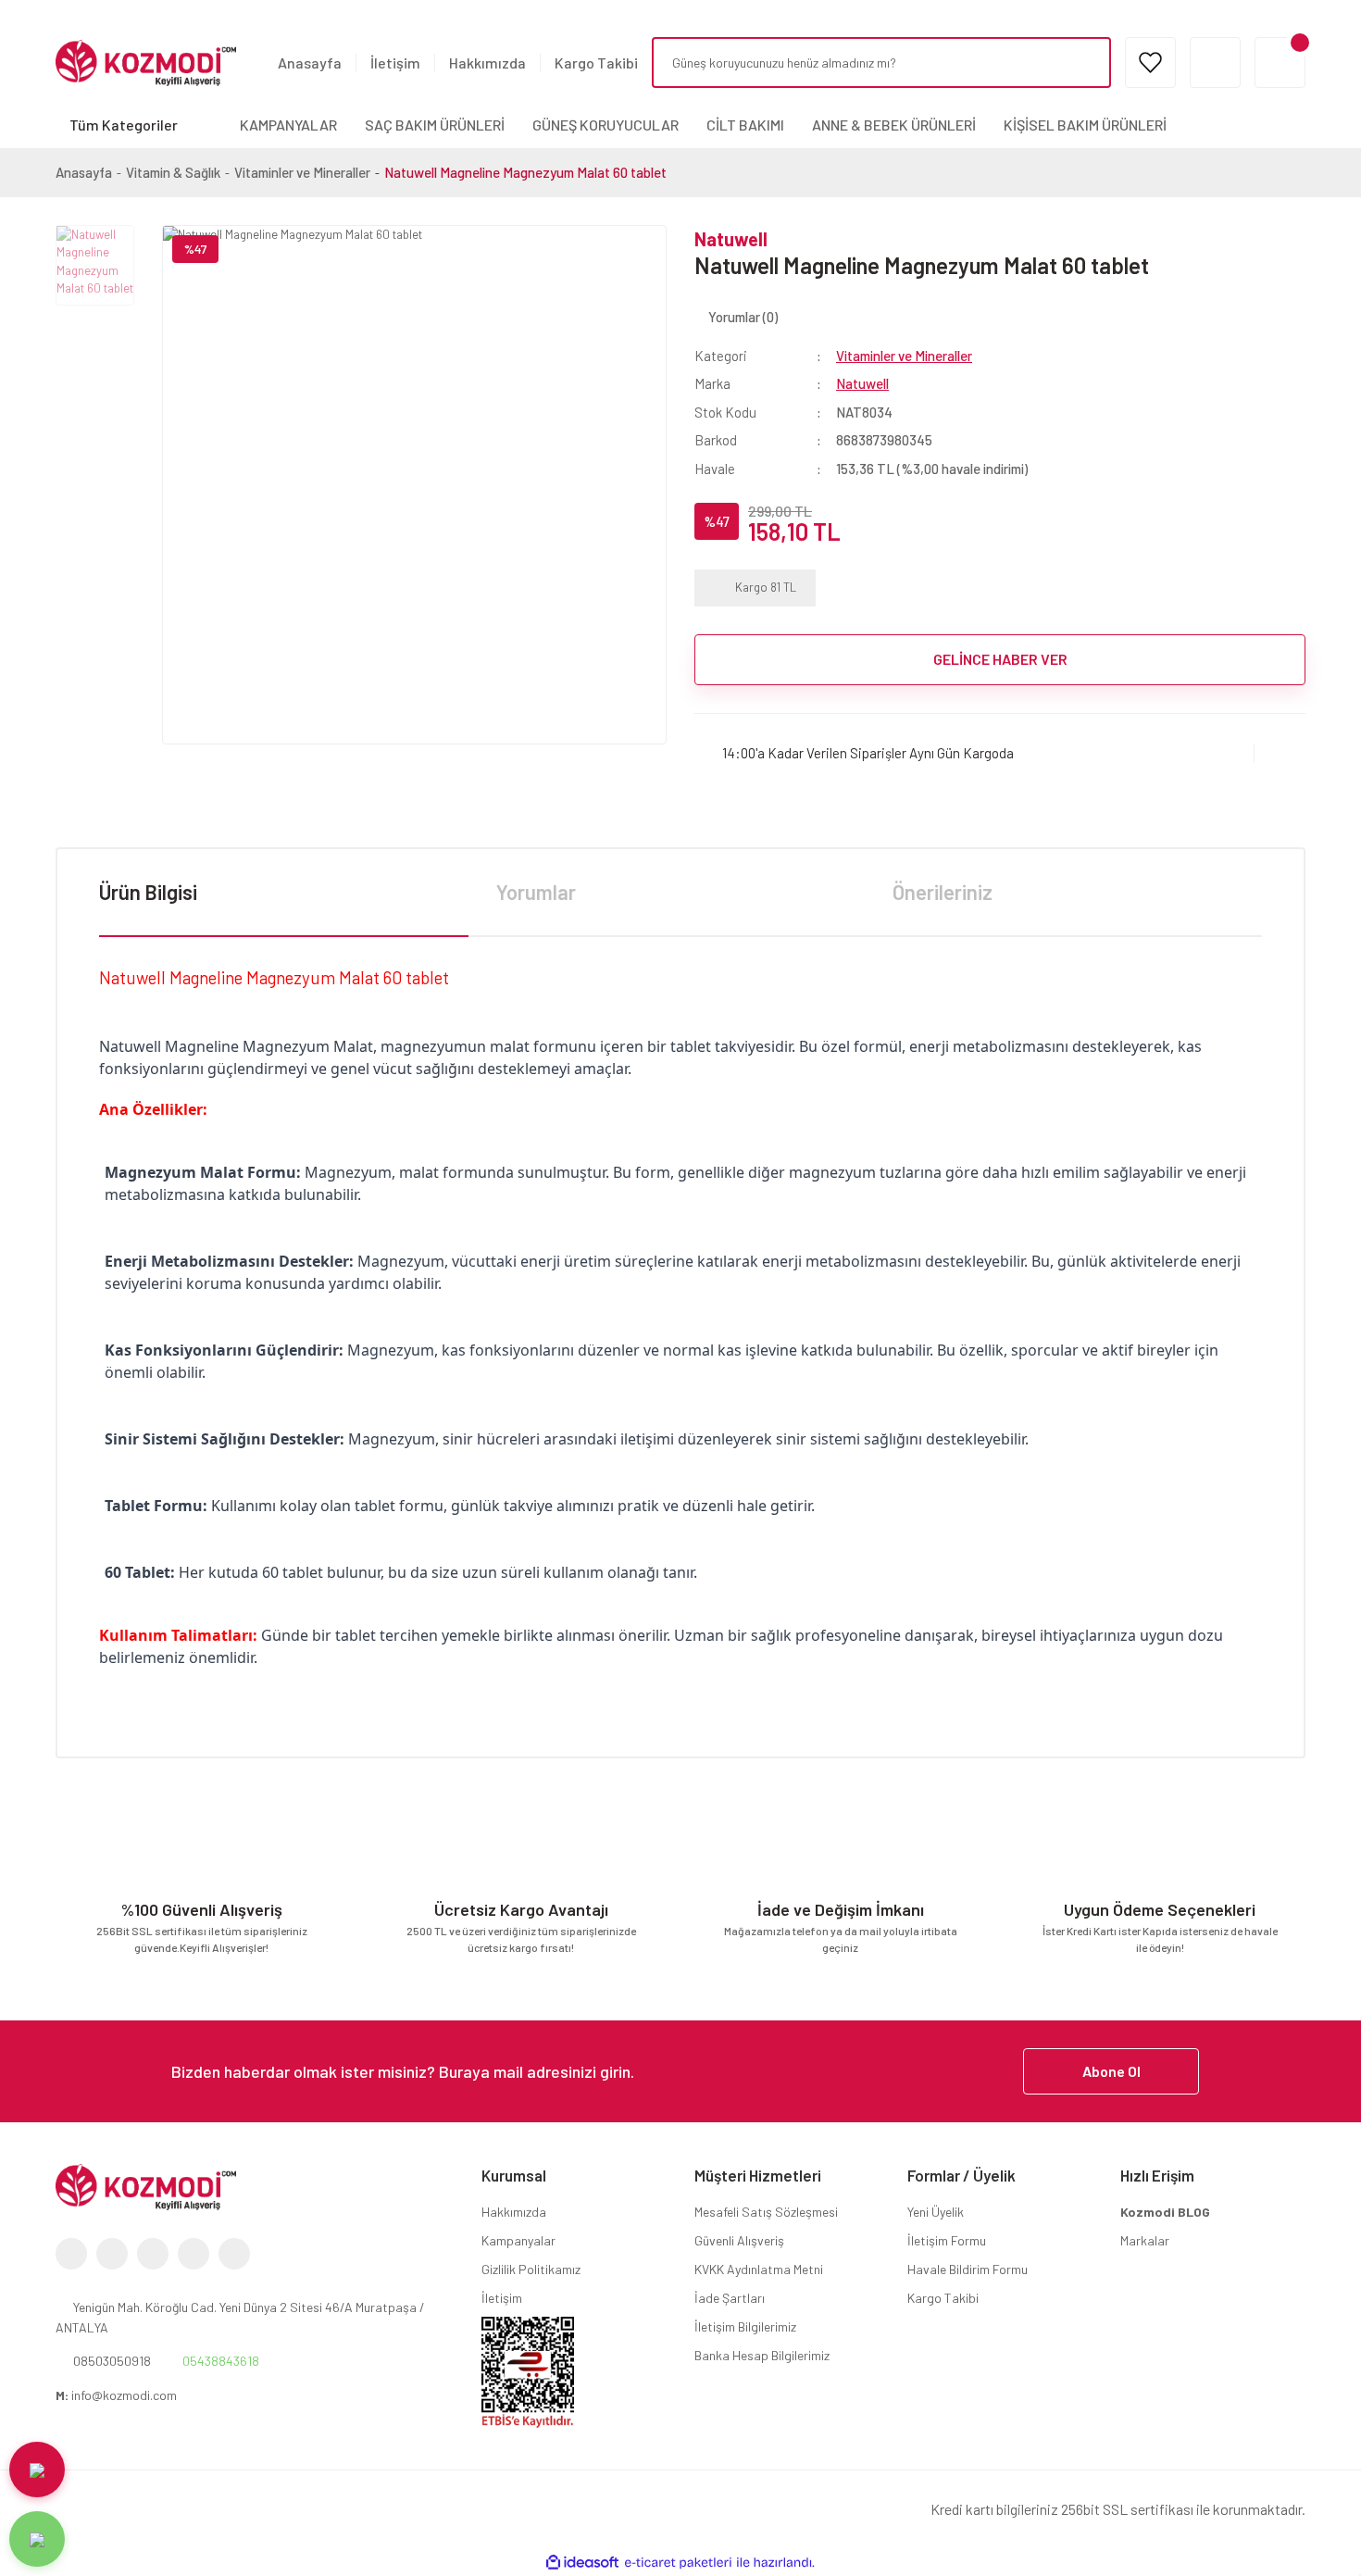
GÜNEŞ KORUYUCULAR (606, 125)
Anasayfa (310, 63)
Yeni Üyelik (936, 2212)
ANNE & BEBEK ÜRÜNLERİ (894, 125)
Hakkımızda (487, 63)
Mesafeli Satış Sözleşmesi (766, 2212)
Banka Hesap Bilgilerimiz (762, 2355)
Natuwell (731, 239)
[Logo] (146, 61)
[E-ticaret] (678, 2563)
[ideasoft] (582, 2563)
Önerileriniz (943, 892)
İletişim (395, 63)
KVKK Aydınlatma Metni (759, 2269)
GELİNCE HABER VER (1000, 659)
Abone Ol (1111, 2071)
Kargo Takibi (596, 63)
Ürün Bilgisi (148, 892)
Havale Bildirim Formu (968, 2269)
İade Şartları (730, 2298)
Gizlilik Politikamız (531, 2269)
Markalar (1145, 2240)
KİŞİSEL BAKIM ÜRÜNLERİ (1085, 125)
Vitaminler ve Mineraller (904, 356)
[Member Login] (1215, 63)
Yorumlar (536, 892)
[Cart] (1280, 63)
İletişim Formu (947, 2240)
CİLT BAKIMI (745, 125)
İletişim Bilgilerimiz (745, 2326)
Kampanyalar (518, 2240)
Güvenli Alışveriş (739, 2240)
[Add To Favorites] (1280, 753)
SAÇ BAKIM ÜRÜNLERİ (435, 125)
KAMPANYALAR (288, 125)
